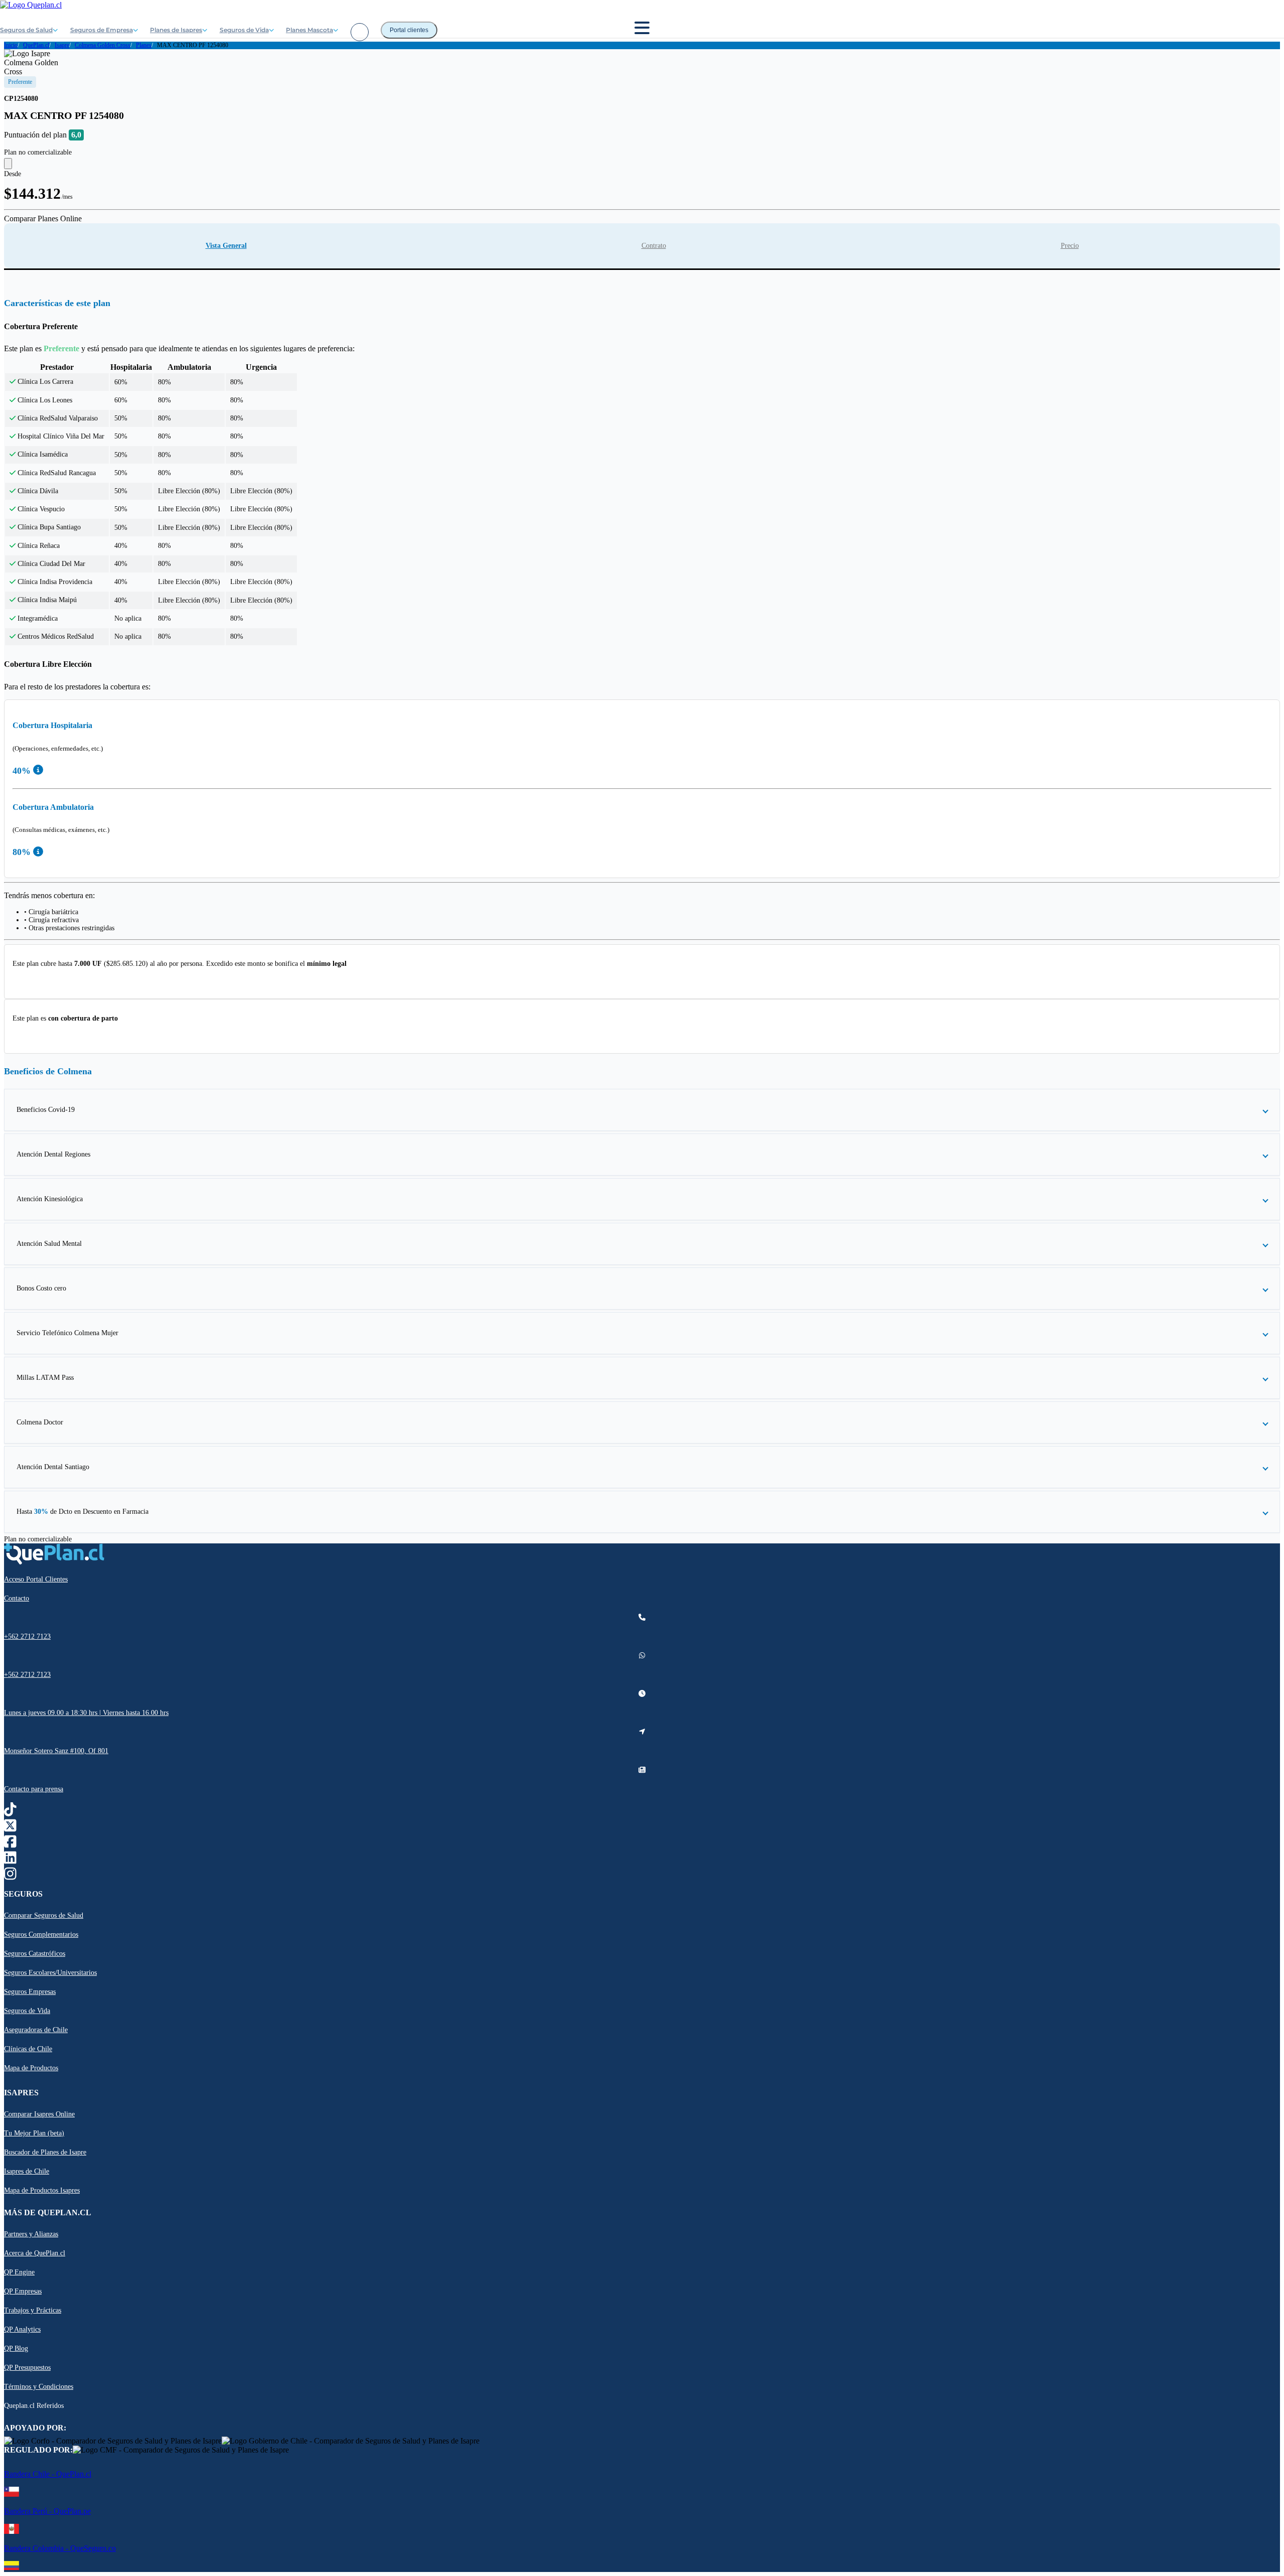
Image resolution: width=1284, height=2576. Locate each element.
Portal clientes (409, 30)
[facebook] (10, 1844)
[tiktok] (10, 1812)
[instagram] (10, 1876)
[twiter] (10, 1828)
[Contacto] (360, 32)
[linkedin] (10, 1860)
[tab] (226, 246)
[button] (642, 1110)
